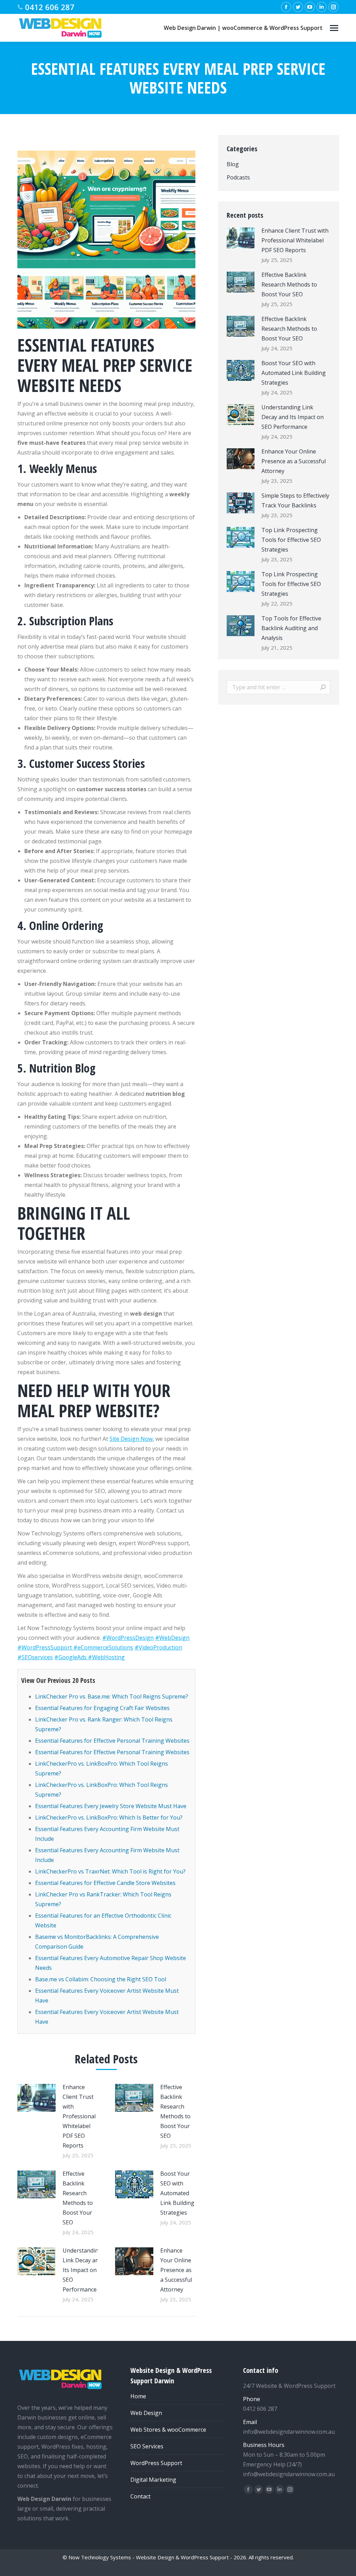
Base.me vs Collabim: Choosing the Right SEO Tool (101, 1979)
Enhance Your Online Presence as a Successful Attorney (176, 2270)
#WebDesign (172, 1638)
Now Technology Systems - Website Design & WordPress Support (149, 2557)
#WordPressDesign (128, 1638)
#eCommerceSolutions (103, 1647)
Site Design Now (131, 1439)
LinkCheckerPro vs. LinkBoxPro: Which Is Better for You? (109, 1817)
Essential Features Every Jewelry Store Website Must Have (111, 1806)
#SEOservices (35, 1657)
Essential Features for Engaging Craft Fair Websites (102, 1708)
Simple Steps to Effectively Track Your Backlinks (295, 500)
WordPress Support (156, 2463)
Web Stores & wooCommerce (168, 2430)
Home (138, 2396)
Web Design (146, 2413)
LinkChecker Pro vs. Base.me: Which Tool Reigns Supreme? (112, 1696)
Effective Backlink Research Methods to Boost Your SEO (175, 2111)
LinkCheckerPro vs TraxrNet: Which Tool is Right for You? (110, 1871)
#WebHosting (106, 1657)
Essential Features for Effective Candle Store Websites (105, 1883)
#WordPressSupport (45, 1647)
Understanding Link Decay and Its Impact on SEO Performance (82, 2270)
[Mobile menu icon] (334, 28)
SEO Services (147, 2446)
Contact (140, 2496)
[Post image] (37, 2098)
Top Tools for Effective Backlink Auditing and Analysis (291, 628)
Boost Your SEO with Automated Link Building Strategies (177, 2193)
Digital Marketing (153, 2480)
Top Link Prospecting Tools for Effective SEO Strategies (291, 540)
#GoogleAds (71, 1657)
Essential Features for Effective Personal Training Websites (112, 1741)
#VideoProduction (158, 1647)
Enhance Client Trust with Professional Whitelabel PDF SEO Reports (79, 2116)
